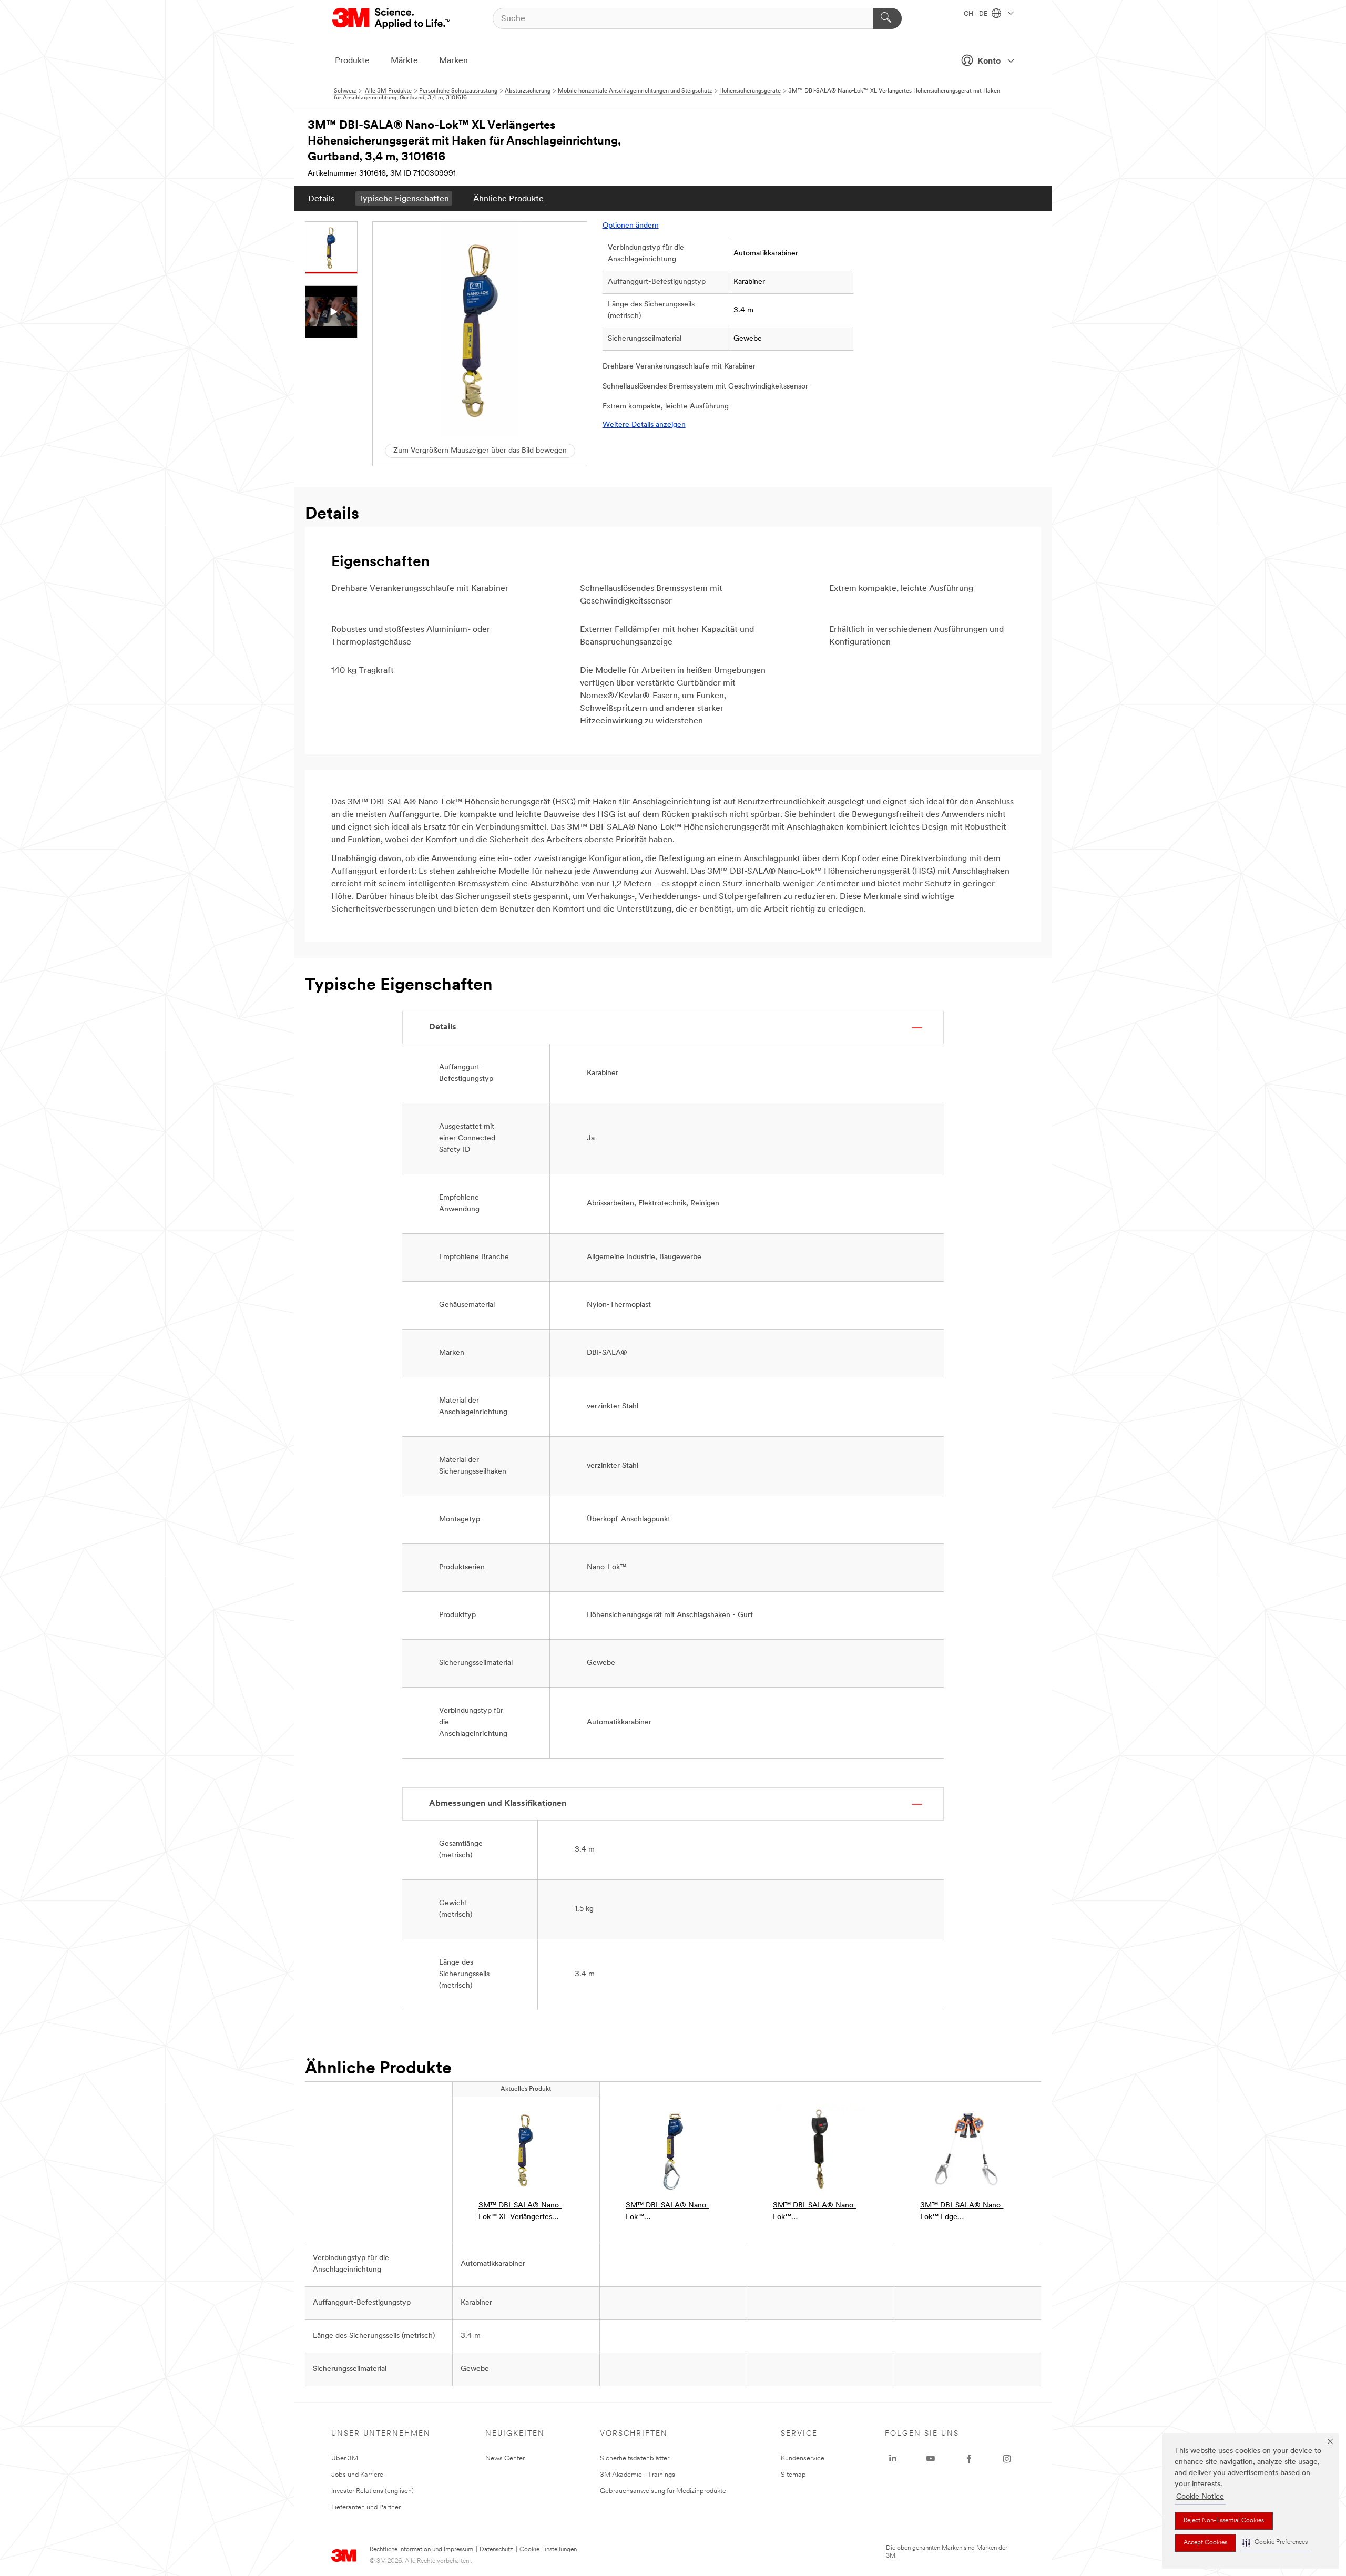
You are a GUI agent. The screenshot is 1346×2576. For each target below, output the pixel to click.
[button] (1275, 2543)
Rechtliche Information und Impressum (421, 2550)
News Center (505, 2459)
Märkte (404, 61)
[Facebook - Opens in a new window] (969, 2459)
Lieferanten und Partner (366, 2507)
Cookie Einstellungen (548, 2550)
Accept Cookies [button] (1205, 2543)
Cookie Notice (1200, 2497)
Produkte (352, 61)
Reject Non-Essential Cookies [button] (1224, 2521)
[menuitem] (321, 198)
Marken (453, 61)
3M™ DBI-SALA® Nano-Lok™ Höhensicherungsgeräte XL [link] (671, 2212)
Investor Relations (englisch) (373, 2491)
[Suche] (887, 18)
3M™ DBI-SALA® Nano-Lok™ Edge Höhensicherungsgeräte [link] (962, 2212)
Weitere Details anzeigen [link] (644, 425)
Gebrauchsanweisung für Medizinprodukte (663, 2491)
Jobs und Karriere (357, 2475)
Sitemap (793, 2475)
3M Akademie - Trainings (638, 2475)
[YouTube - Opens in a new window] (931, 2459)
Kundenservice (803, 2459)
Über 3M (345, 2459)
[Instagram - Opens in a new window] (1007, 2459)
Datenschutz (496, 2550)
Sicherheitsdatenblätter (635, 2459)
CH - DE (976, 14)
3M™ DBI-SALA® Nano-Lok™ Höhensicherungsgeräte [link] (815, 2212)
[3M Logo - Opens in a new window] (392, 18)
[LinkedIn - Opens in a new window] (893, 2459)
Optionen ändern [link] (631, 226)
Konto (989, 62)
